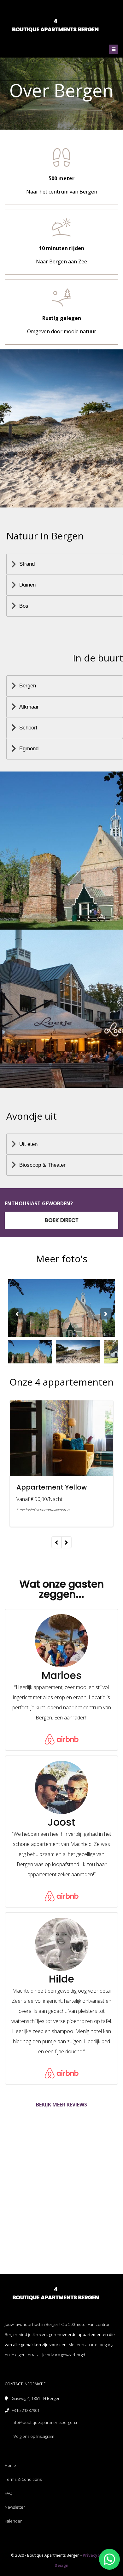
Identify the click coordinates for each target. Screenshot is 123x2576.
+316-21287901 (26, 2410)
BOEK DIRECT (62, 1220)
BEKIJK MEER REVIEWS (61, 2105)
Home (10, 2465)
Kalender (13, 2521)
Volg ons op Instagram (34, 2436)
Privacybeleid (96, 2555)
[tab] (65, 564)
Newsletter (15, 2507)
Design (61, 2565)
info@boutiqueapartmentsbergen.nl (46, 2422)
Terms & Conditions (23, 2479)
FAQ (9, 2493)
